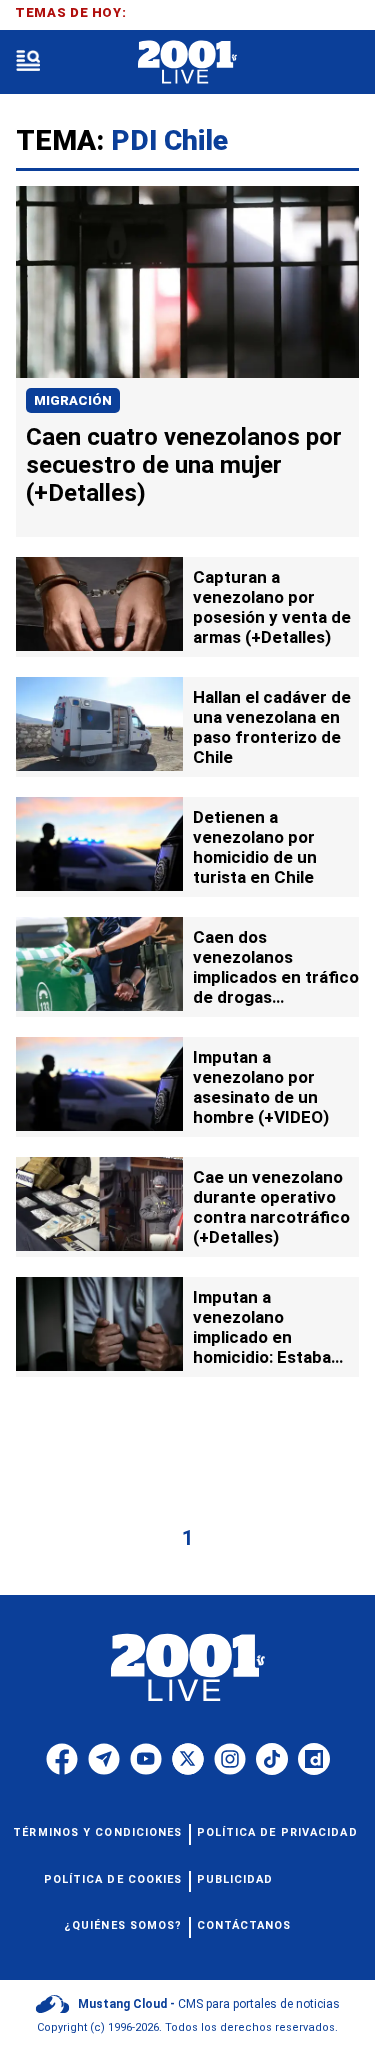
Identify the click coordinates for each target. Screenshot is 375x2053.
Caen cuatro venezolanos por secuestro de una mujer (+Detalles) (184, 465)
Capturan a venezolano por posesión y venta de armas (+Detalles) (272, 607)
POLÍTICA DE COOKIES (113, 1879)
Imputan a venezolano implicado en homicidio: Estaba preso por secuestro (274, 1337)
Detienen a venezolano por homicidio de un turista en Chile (255, 847)
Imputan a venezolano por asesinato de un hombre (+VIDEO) (261, 1087)
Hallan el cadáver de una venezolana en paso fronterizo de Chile (272, 727)
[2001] (187, 62)
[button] (28, 62)
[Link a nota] (187, 282)
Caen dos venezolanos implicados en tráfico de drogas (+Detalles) (276, 977)
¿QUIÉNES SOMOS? (123, 1925)
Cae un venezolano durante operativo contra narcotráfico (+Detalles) (271, 1207)
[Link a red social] (62, 1759)
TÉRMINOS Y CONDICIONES (97, 1832)
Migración (73, 400)
